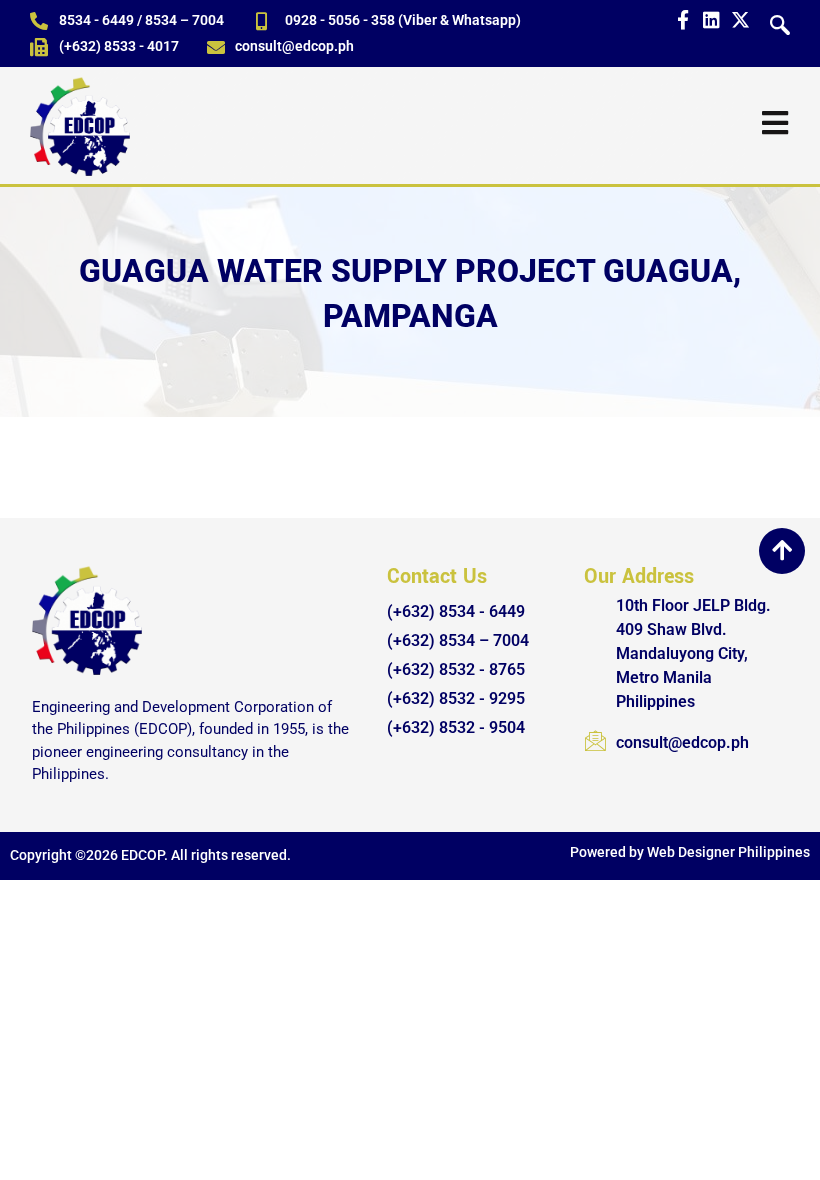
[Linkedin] (711, 19)
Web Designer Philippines (728, 852)
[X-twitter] (740, 19)
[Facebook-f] (682, 19)
